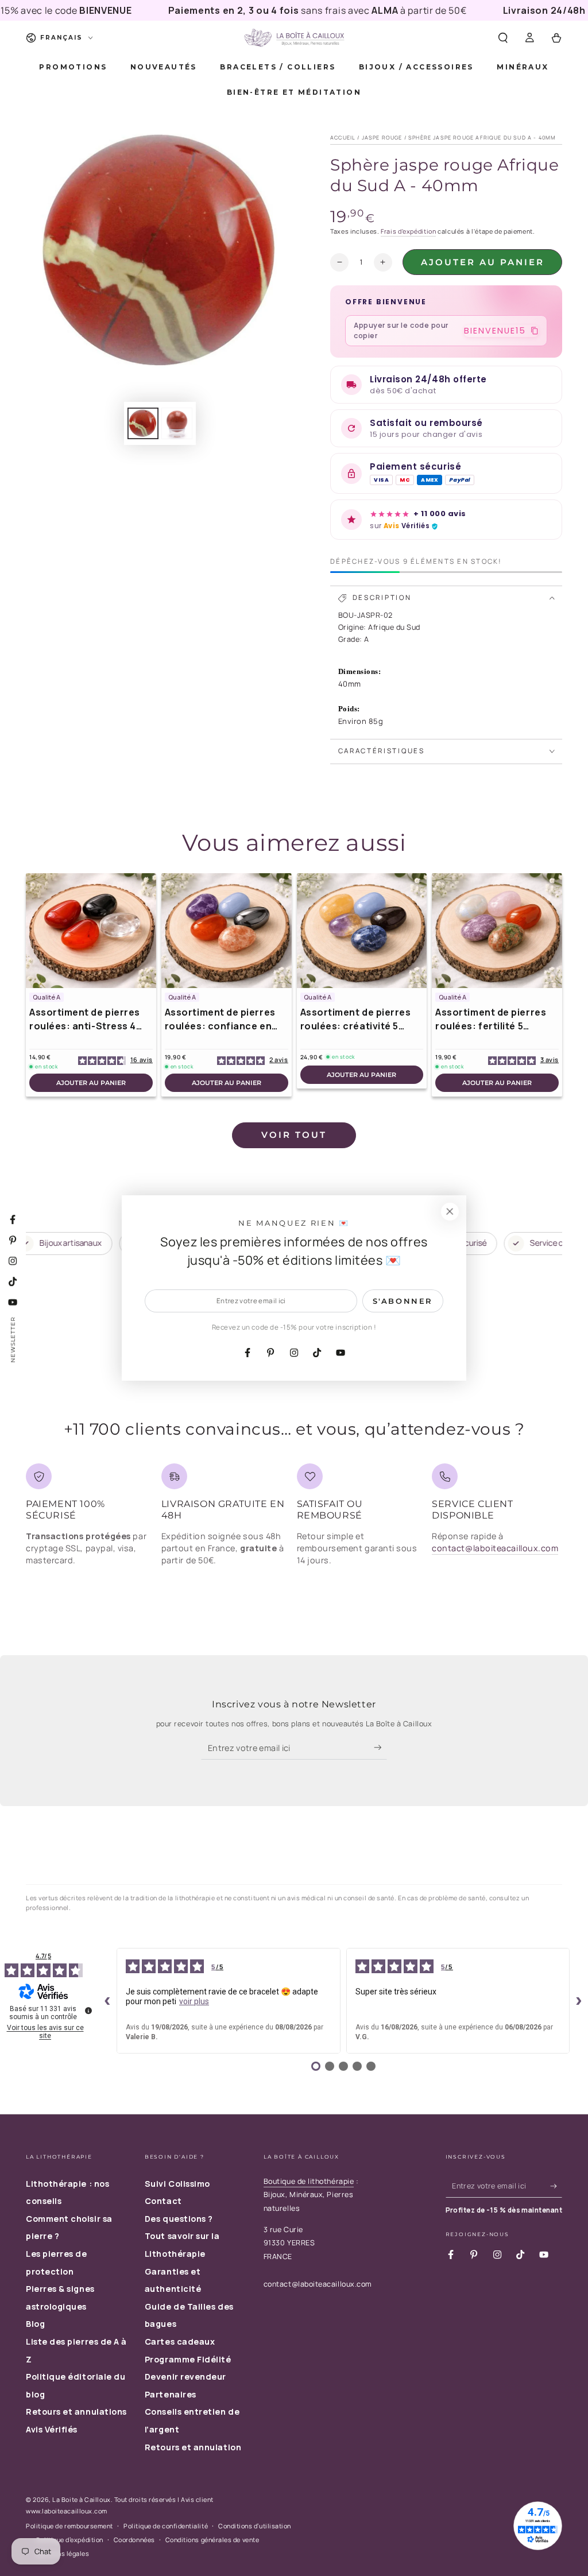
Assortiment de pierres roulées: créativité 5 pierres (356, 1019)
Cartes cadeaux (180, 2341)
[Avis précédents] (107, 2001)
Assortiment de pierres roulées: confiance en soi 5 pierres (220, 1019)
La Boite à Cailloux (81, 2499)
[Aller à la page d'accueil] (294, 38)
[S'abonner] (380, 1748)
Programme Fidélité (188, 2359)
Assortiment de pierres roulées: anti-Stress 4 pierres (85, 1019)
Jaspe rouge (382, 137)
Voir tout (294, 1135)
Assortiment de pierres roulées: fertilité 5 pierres (491, 1019)
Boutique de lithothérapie (309, 2181)
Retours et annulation (193, 2447)
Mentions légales (63, 2553)
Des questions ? (179, 2219)
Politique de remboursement (69, 2526)
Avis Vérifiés (52, 2429)
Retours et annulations (76, 2412)
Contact (163, 2201)
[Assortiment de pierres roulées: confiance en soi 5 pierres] (227, 931)
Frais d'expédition (408, 231)
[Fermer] (450, 1212)
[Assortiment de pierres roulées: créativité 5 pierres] (362, 931)
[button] (503, 38)
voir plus (194, 2001)
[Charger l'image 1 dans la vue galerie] (143, 423)
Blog (35, 2324)
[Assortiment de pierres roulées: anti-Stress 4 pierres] (91, 931)
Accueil (343, 137)
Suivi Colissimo (177, 2184)
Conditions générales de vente (212, 2540)
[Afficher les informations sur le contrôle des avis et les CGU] (88, 2011)
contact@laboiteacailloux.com (495, 1548)
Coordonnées (134, 2540)
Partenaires (171, 2394)
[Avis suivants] (579, 2001)
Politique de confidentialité (166, 2526)
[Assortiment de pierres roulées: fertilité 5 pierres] (497, 931)
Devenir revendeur (185, 2376)
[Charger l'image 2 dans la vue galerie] (177, 423)
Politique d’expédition (70, 2540)
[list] (294, 1519)
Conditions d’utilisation (255, 2526)
